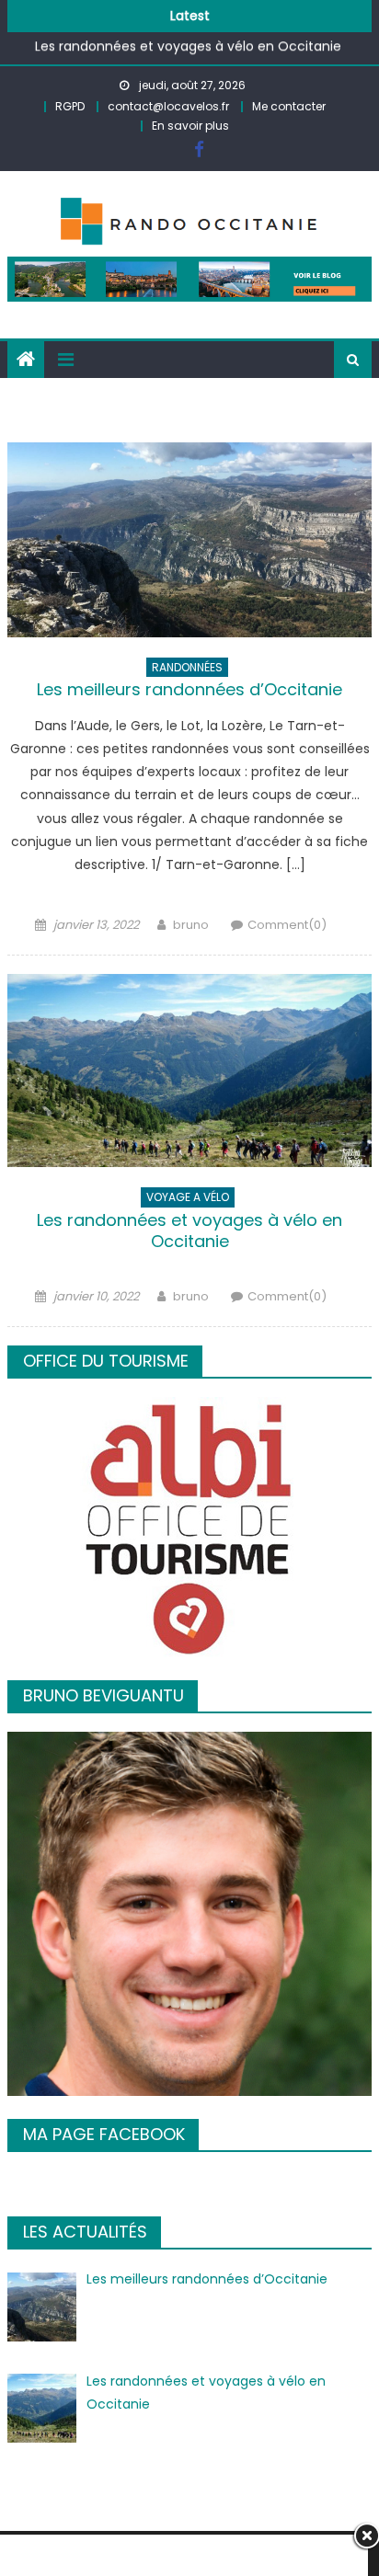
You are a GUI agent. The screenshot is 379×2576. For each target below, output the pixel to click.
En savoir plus (190, 126)
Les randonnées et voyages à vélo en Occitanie (188, 39)
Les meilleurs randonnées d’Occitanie (189, 689)
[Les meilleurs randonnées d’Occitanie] (189, 540)
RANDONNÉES (187, 667)
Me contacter (289, 106)
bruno (191, 925)
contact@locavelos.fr (168, 106)
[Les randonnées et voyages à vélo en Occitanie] (189, 1070)
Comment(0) (287, 925)
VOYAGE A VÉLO (188, 1197)
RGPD (70, 106)
